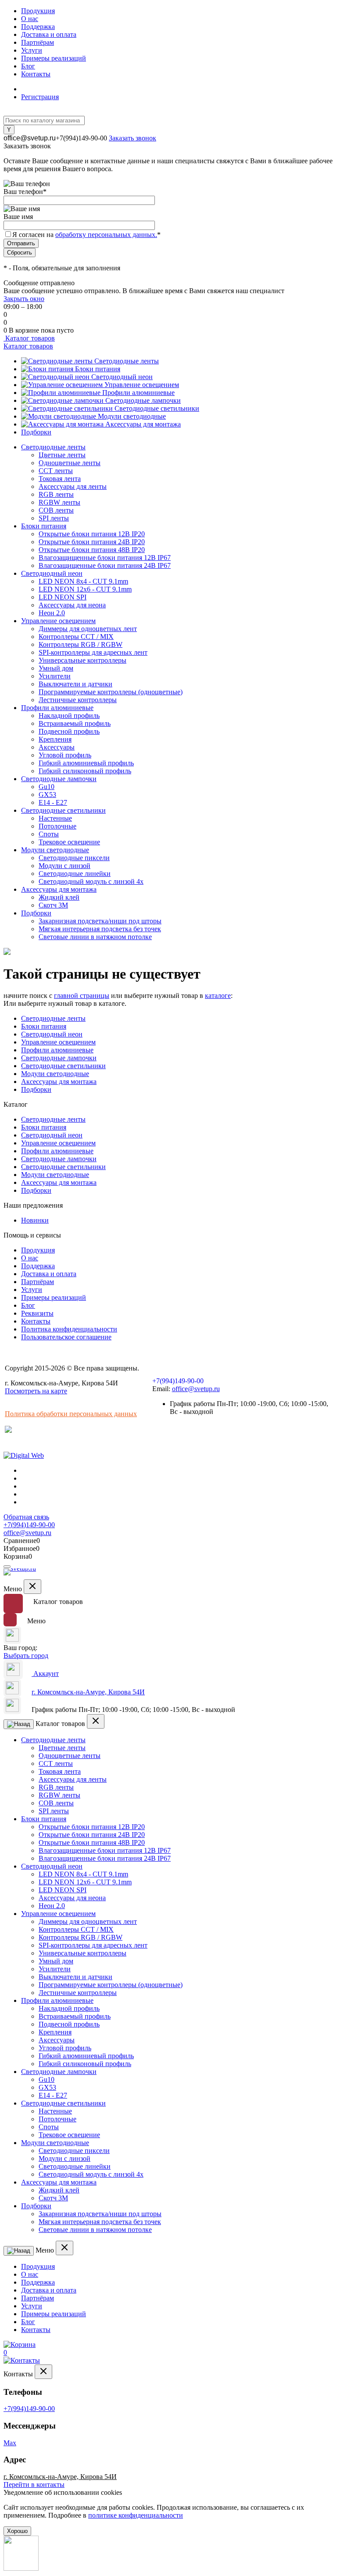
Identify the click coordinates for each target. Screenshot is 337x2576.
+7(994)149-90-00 (81, 138)
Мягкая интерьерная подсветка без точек (100, 929)
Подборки (36, 432)
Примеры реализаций (54, 58)
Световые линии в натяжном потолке (95, 937)
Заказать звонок (133, 138)
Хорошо (17, 2531)
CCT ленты (56, 471)
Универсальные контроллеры (82, 660)
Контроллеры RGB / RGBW (81, 644)
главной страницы (82, 996)
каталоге (218, 996)
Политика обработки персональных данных (71, 1414)
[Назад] (19, 1724)
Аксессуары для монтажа (143, 424)
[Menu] (7, 1567)
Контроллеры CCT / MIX (76, 637)
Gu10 (47, 787)
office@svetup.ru (30, 138)
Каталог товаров (29, 338)
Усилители (55, 676)
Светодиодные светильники (157, 408)
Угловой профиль (65, 755)
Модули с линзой (65, 866)
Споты (49, 834)
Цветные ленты (62, 455)
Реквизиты (37, 1313)
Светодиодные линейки (75, 874)
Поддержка (38, 27)
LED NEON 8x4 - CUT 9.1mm (83, 581)
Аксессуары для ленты (73, 486)
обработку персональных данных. (106, 235)
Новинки (35, 1220)
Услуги (32, 50)
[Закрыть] (32, 1587)
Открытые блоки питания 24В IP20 (92, 542)
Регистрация (40, 97)
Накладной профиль (69, 716)
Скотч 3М (53, 905)
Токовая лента (60, 479)
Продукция (38, 11)
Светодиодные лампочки (143, 400)
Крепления (55, 739)
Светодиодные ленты (127, 361)
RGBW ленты (59, 502)
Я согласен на (86, 235)
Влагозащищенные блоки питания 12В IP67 (105, 558)
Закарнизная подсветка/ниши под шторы (100, 921)
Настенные (55, 818)
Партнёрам (38, 42)
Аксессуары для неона (72, 605)
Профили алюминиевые (138, 393)
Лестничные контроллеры (78, 700)
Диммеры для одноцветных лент (88, 629)
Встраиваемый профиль (75, 723)
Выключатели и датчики (75, 684)
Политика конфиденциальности (69, 1329)
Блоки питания (98, 369)
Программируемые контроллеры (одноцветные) (111, 692)
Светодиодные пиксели (74, 858)
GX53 (47, 795)
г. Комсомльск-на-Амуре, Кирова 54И (88, 1692)
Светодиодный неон (122, 377)
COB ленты (56, 510)
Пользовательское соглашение (66, 1337)
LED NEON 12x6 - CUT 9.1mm (85, 589)
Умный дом (56, 668)
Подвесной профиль (69, 731)
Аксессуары (57, 747)
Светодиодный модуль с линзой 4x (91, 881)
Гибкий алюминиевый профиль (86, 763)
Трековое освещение (69, 842)
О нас (30, 19)
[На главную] (21, 1574)
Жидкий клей (59, 897)
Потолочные (57, 826)
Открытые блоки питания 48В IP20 (92, 550)
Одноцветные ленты (70, 463)
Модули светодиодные (132, 416)
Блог (28, 66)
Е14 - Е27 (53, 802)
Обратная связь (26, 1517)
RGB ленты (56, 494)
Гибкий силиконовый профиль (85, 771)
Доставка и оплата (49, 34)
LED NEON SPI (63, 597)
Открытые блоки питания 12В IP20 (92, 534)
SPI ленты (54, 518)
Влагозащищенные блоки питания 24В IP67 (105, 565)
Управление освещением (142, 385)
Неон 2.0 (52, 613)
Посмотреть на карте (36, 1391)
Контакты (36, 74)
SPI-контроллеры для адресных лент (93, 652)
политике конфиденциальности (136, 2515)
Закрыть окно (24, 299)
